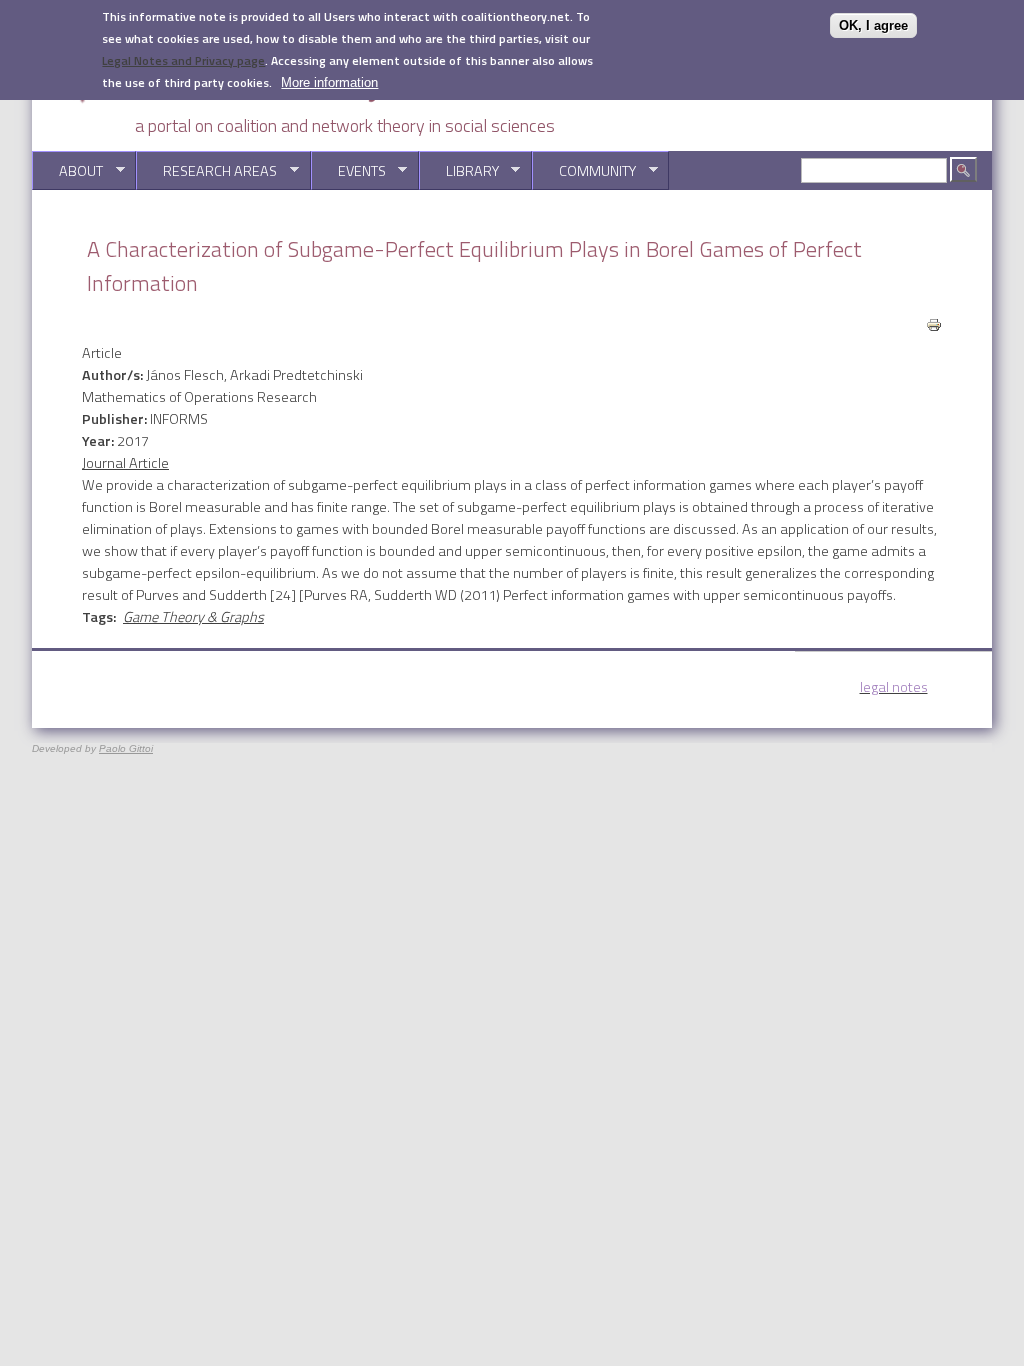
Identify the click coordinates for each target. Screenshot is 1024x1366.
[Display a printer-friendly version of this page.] (934, 323)
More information (329, 82)
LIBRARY (459, 171)
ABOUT (67, 171)
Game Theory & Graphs (193, 617)
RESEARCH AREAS (206, 171)
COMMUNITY (584, 171)
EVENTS (348, 171)
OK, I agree (873, 25)
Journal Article (125, 463)
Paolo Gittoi (126, 748)
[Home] (282, 101)
